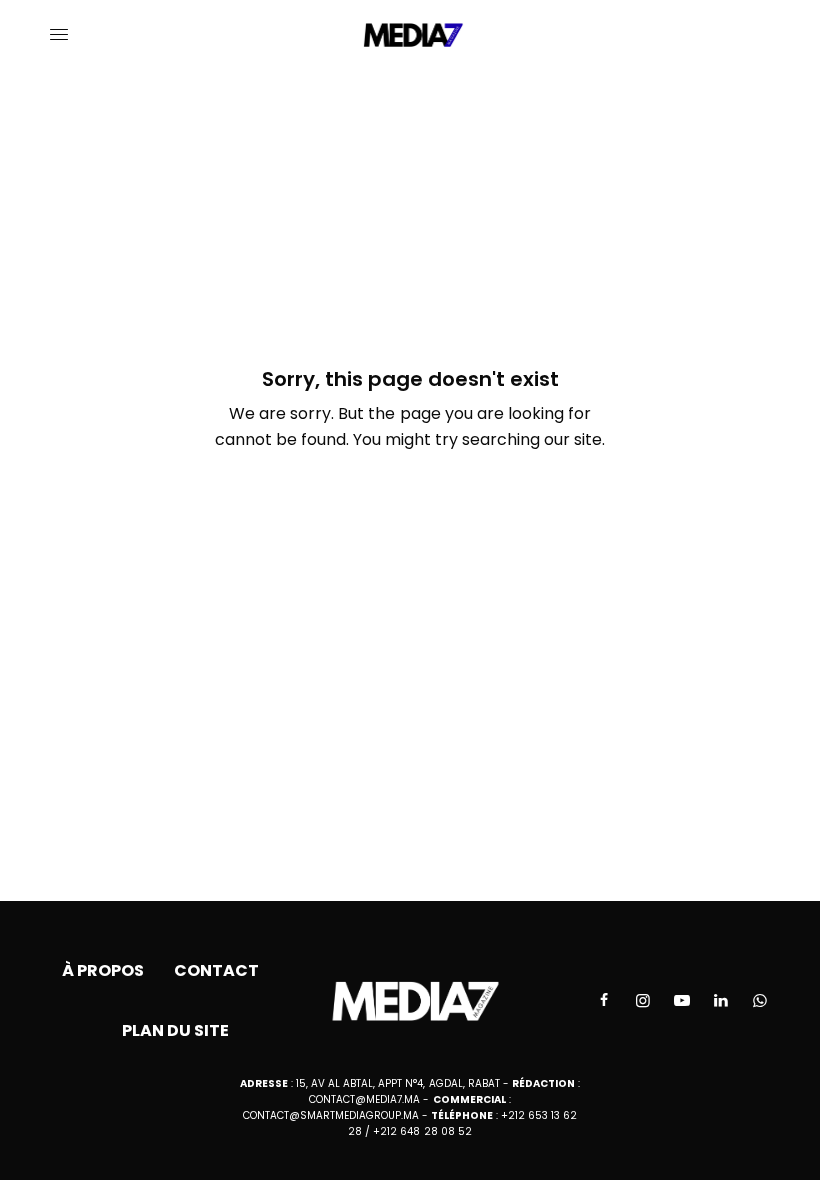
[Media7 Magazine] (410, 35)
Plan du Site (175, 1030)
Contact (216, 970)
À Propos (103, 970)
